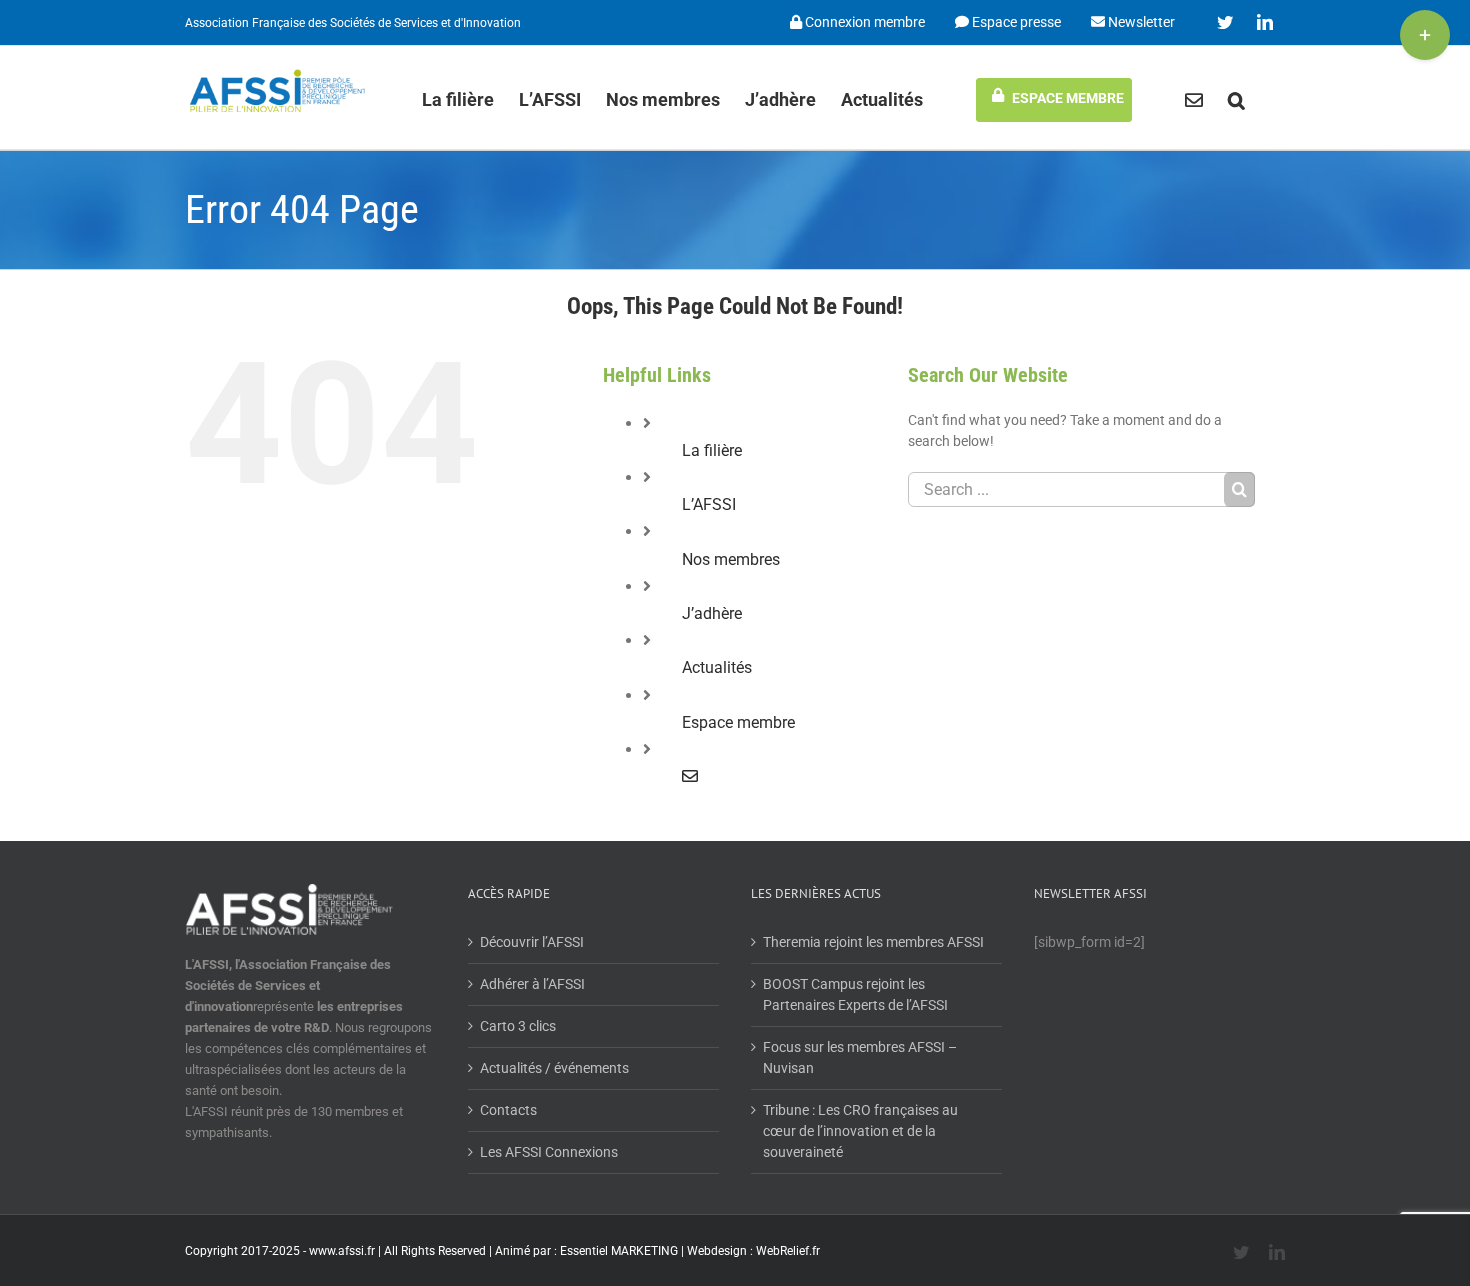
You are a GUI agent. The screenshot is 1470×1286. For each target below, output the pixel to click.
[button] (1236, 97)
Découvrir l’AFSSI (532, 942)
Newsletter (1140, 22)
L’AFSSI (709, 504)
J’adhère (712, 613)
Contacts (508, 1110)
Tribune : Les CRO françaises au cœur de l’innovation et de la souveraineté (860, 1131)
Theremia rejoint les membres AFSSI (873, 942)
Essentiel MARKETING (619, 1251)
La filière (712, 450)
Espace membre (738, 722)
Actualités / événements (554, 1068)
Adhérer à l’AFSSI (532, 984)
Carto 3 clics (518, 1026)
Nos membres (731, 559)
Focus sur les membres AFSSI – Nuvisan (860, 1057)
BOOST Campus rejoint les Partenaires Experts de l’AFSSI (855, 994)
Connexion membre (863, 22)
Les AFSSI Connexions (549, 1152)
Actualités (717, 667)
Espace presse (1015, 22)
